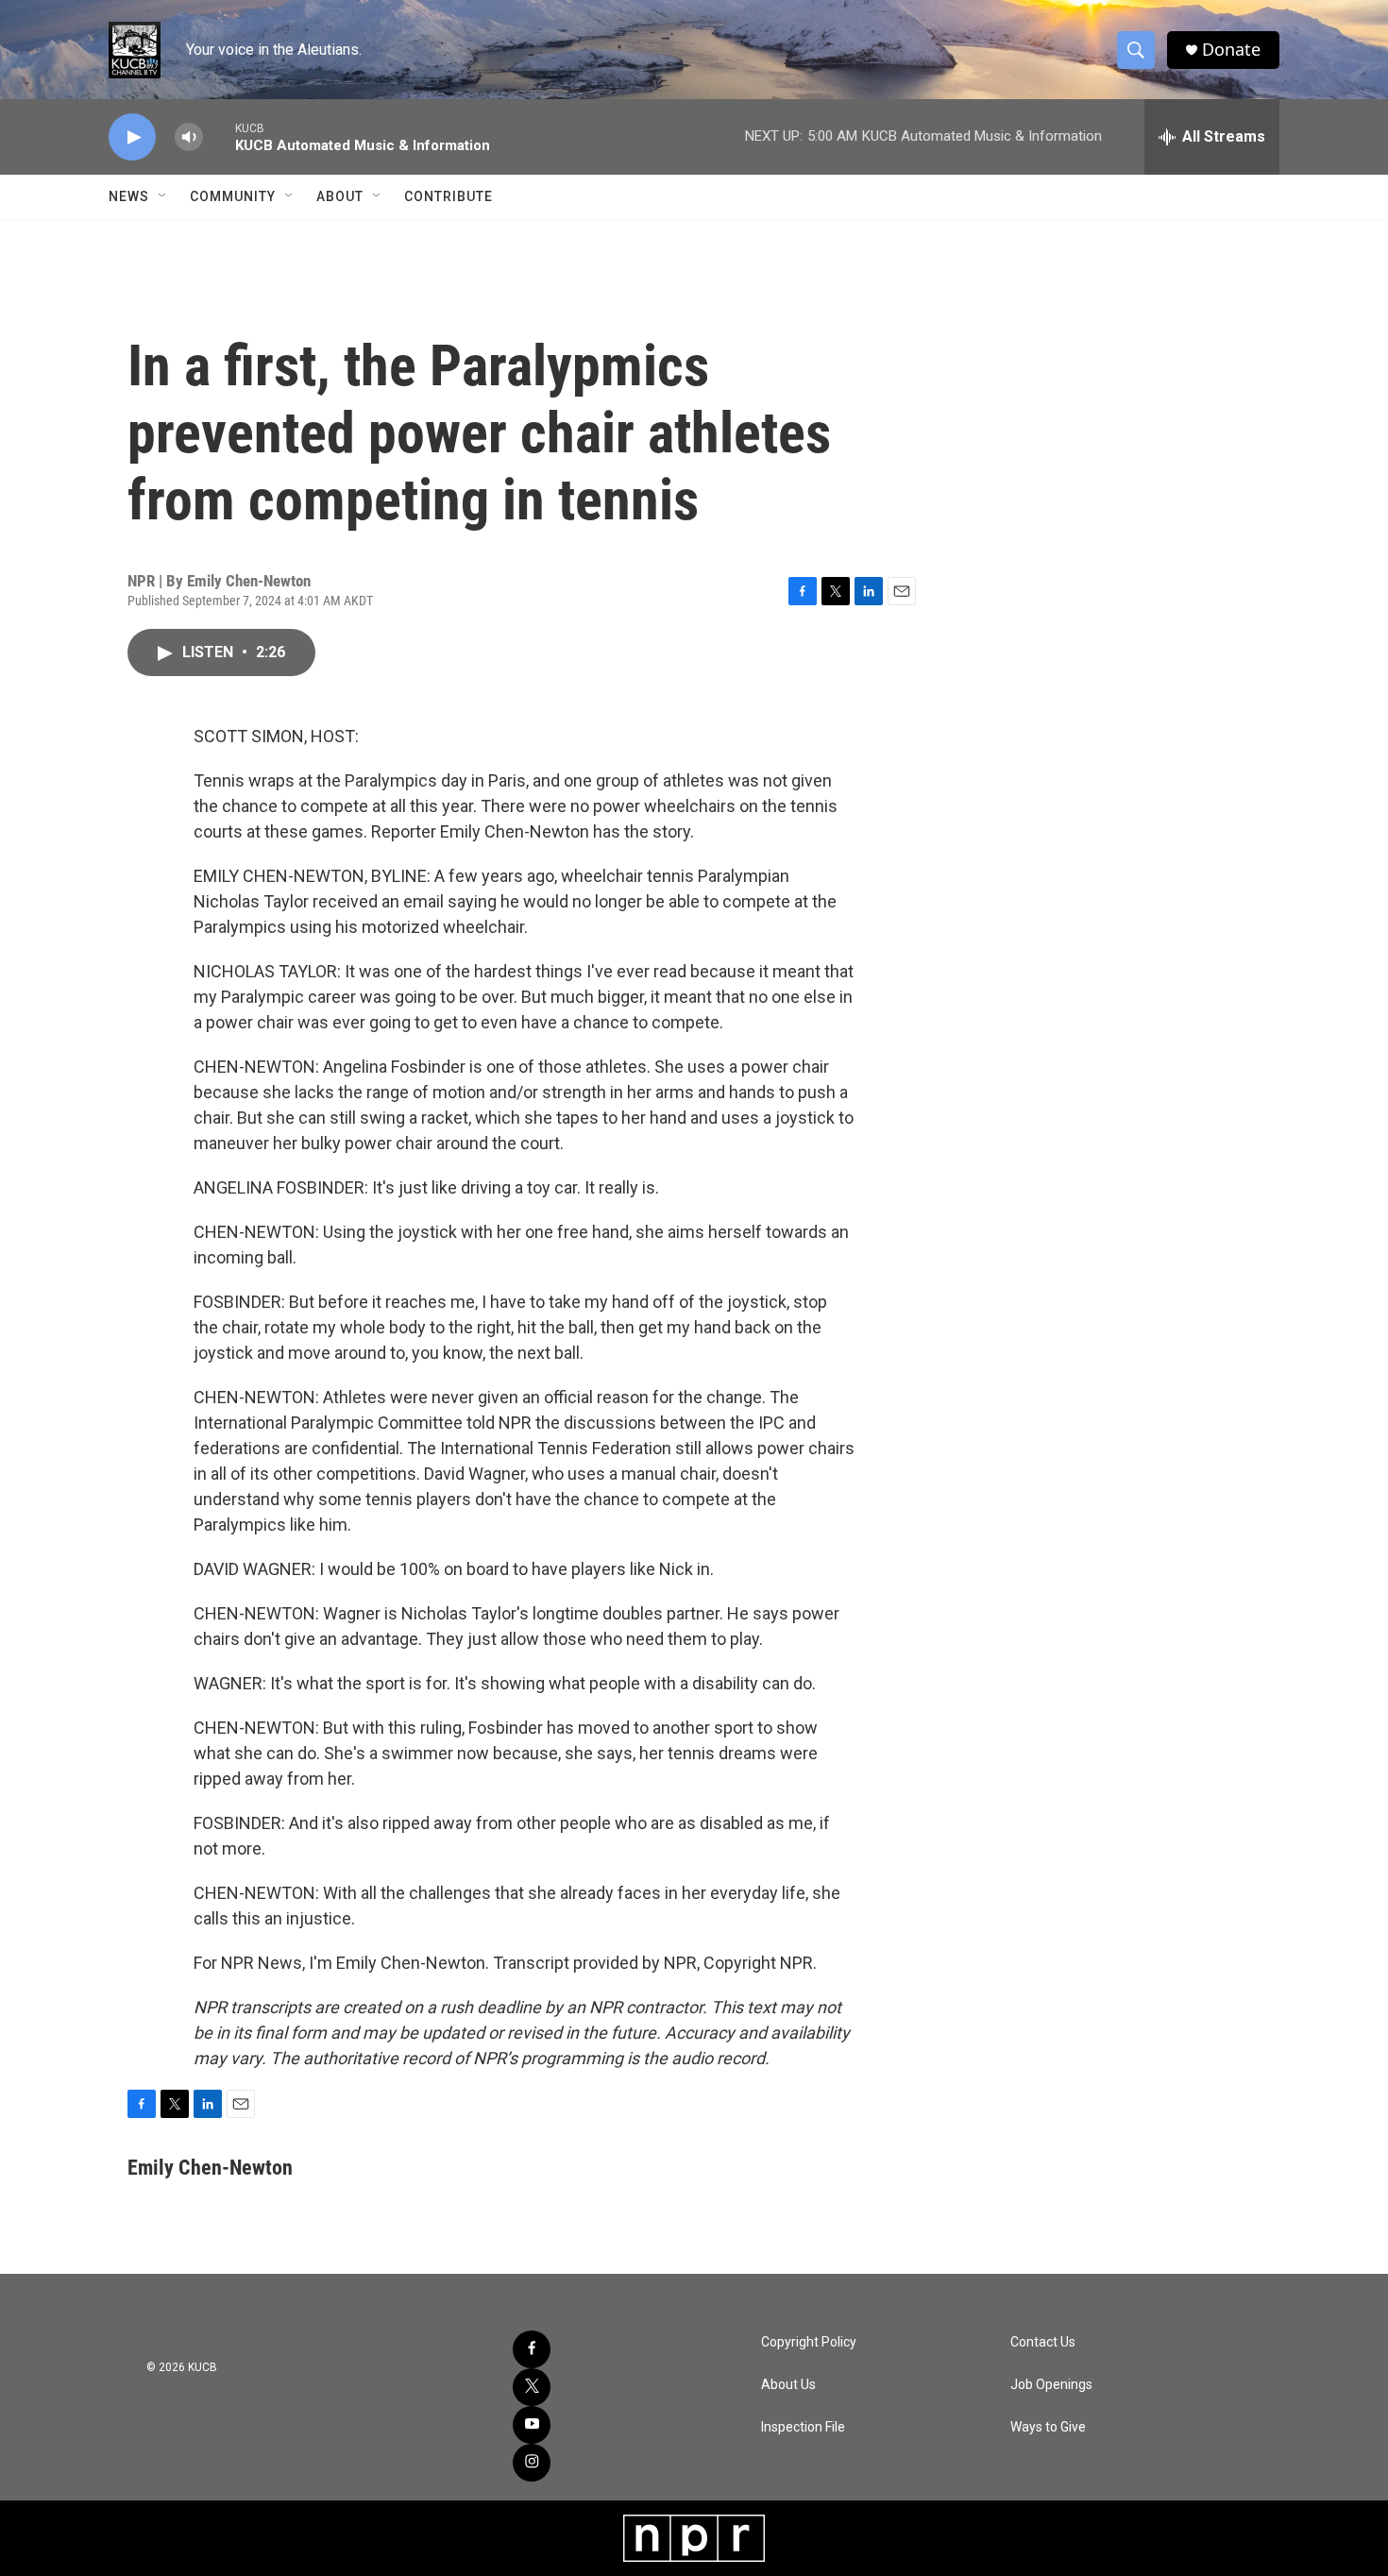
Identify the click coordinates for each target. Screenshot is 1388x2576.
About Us (788, 2385)
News (129, 196)
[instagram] (532, 2463)
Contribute (449, 196)
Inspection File (803, 2427)
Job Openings (1051, 2385)
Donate (1231, 50)
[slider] (219, 136)
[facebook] (532, 2349)
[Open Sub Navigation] (163, 196)
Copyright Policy (809, 2342)
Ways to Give (1048, 2427)
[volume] (189, 137)
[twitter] (532, 2387)
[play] (132, 137)
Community (233, 196)
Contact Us (1043, 2342)
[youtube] (532, 2425)
